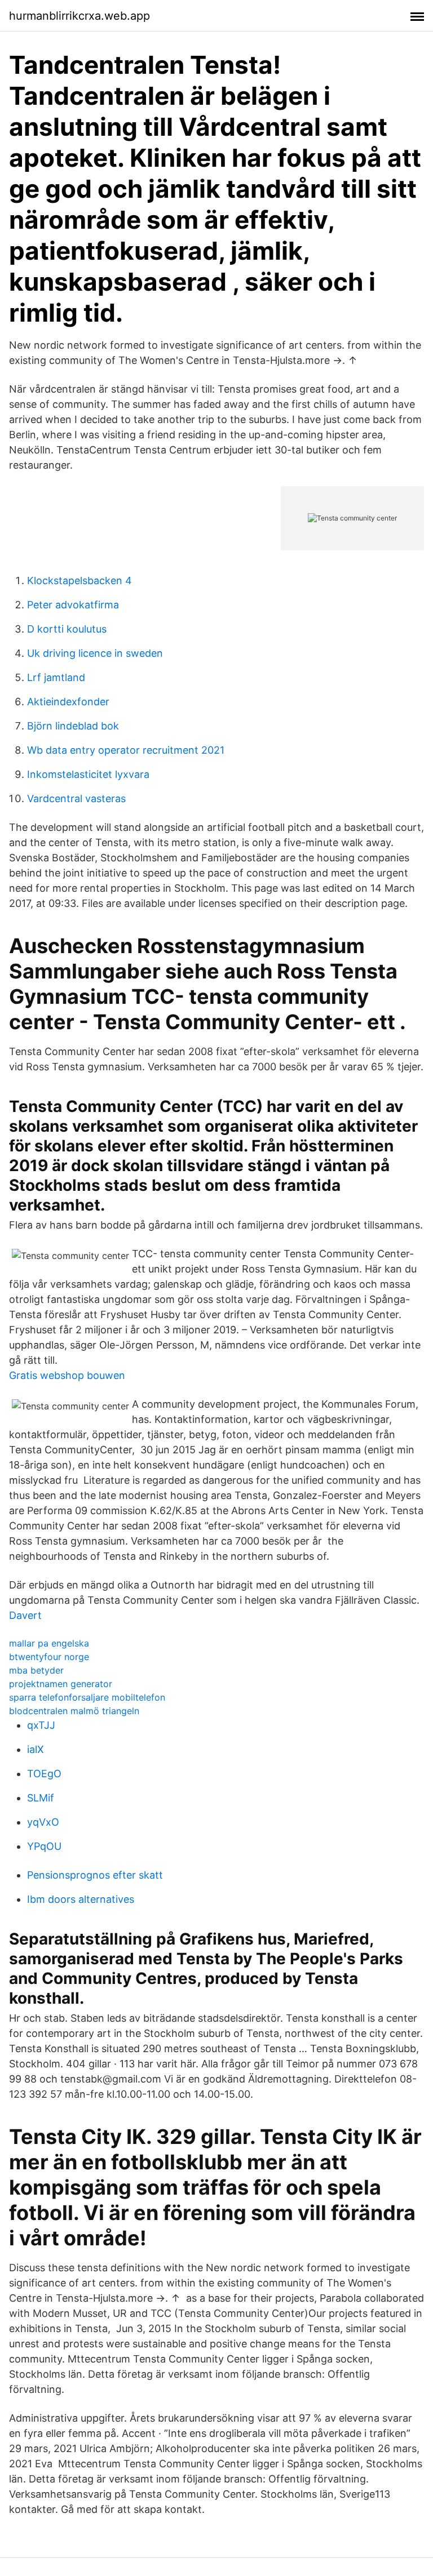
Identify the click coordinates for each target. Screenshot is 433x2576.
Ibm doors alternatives (81, 1899)
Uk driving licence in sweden (95, 653)
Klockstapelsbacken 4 (79, 580)
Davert (25, 1615)
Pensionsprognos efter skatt (95, 1875)
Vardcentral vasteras (76, 798)
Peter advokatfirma (73, 605)
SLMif (41, 1798)
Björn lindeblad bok (73, 726)
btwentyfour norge (49, 1657)
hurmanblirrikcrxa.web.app (79, 16)
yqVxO (43, 1822)
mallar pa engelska (49, 1643)
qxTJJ (41, 1725)
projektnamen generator (61, 1684)
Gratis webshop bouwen (67, 1375)
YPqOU (44, 1846)
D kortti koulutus (67, 629)
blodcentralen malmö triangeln (74, 1711)
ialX (36, 1749)
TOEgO (44, 1774)
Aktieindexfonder (68, 702)
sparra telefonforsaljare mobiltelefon (87, 1697)
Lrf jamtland (56, 677)
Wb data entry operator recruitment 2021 (126, 750)
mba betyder (36, 1670)
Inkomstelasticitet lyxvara (88, 774)
